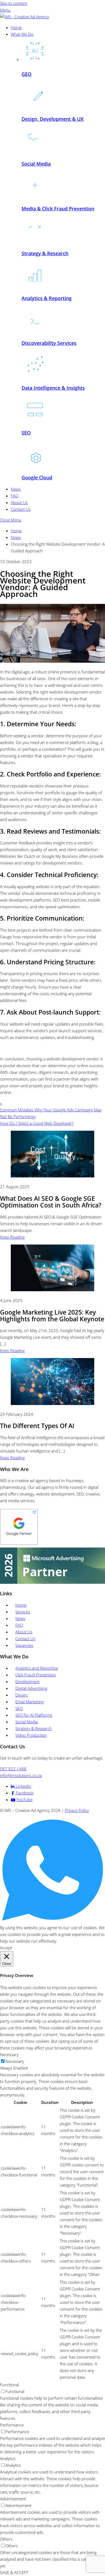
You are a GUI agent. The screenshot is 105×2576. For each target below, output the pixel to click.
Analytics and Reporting (37, 1668)
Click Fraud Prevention (36, 1675)
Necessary (15, 2061)
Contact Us (21, 509)
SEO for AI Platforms (34, 1715)
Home (16, 27)
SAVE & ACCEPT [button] (14, 2573)
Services (23, 1612)
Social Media (27, 1722)
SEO (19, 1708)
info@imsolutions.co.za (21, 1775)
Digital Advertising (31, 1688)
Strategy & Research (34, 1728)
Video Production (31, 1735)
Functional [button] (9, 2385)
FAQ (15, 496)
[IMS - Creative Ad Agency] (24, 17)
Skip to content (14, 3)
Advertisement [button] (13, 2499)
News (16, 489)
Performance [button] (12, 2425)
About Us (19, 502)
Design (22, 1695)
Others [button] (6, 2539)
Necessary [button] (9, 2055)
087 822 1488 (13, 1769)
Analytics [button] (8, 2458)
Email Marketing (30, 1702)
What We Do (22, 34)
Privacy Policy (77, 1810)
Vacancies (24, 1645)
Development (27, 1681)
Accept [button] (6, 1948)
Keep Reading (12, 1237)
